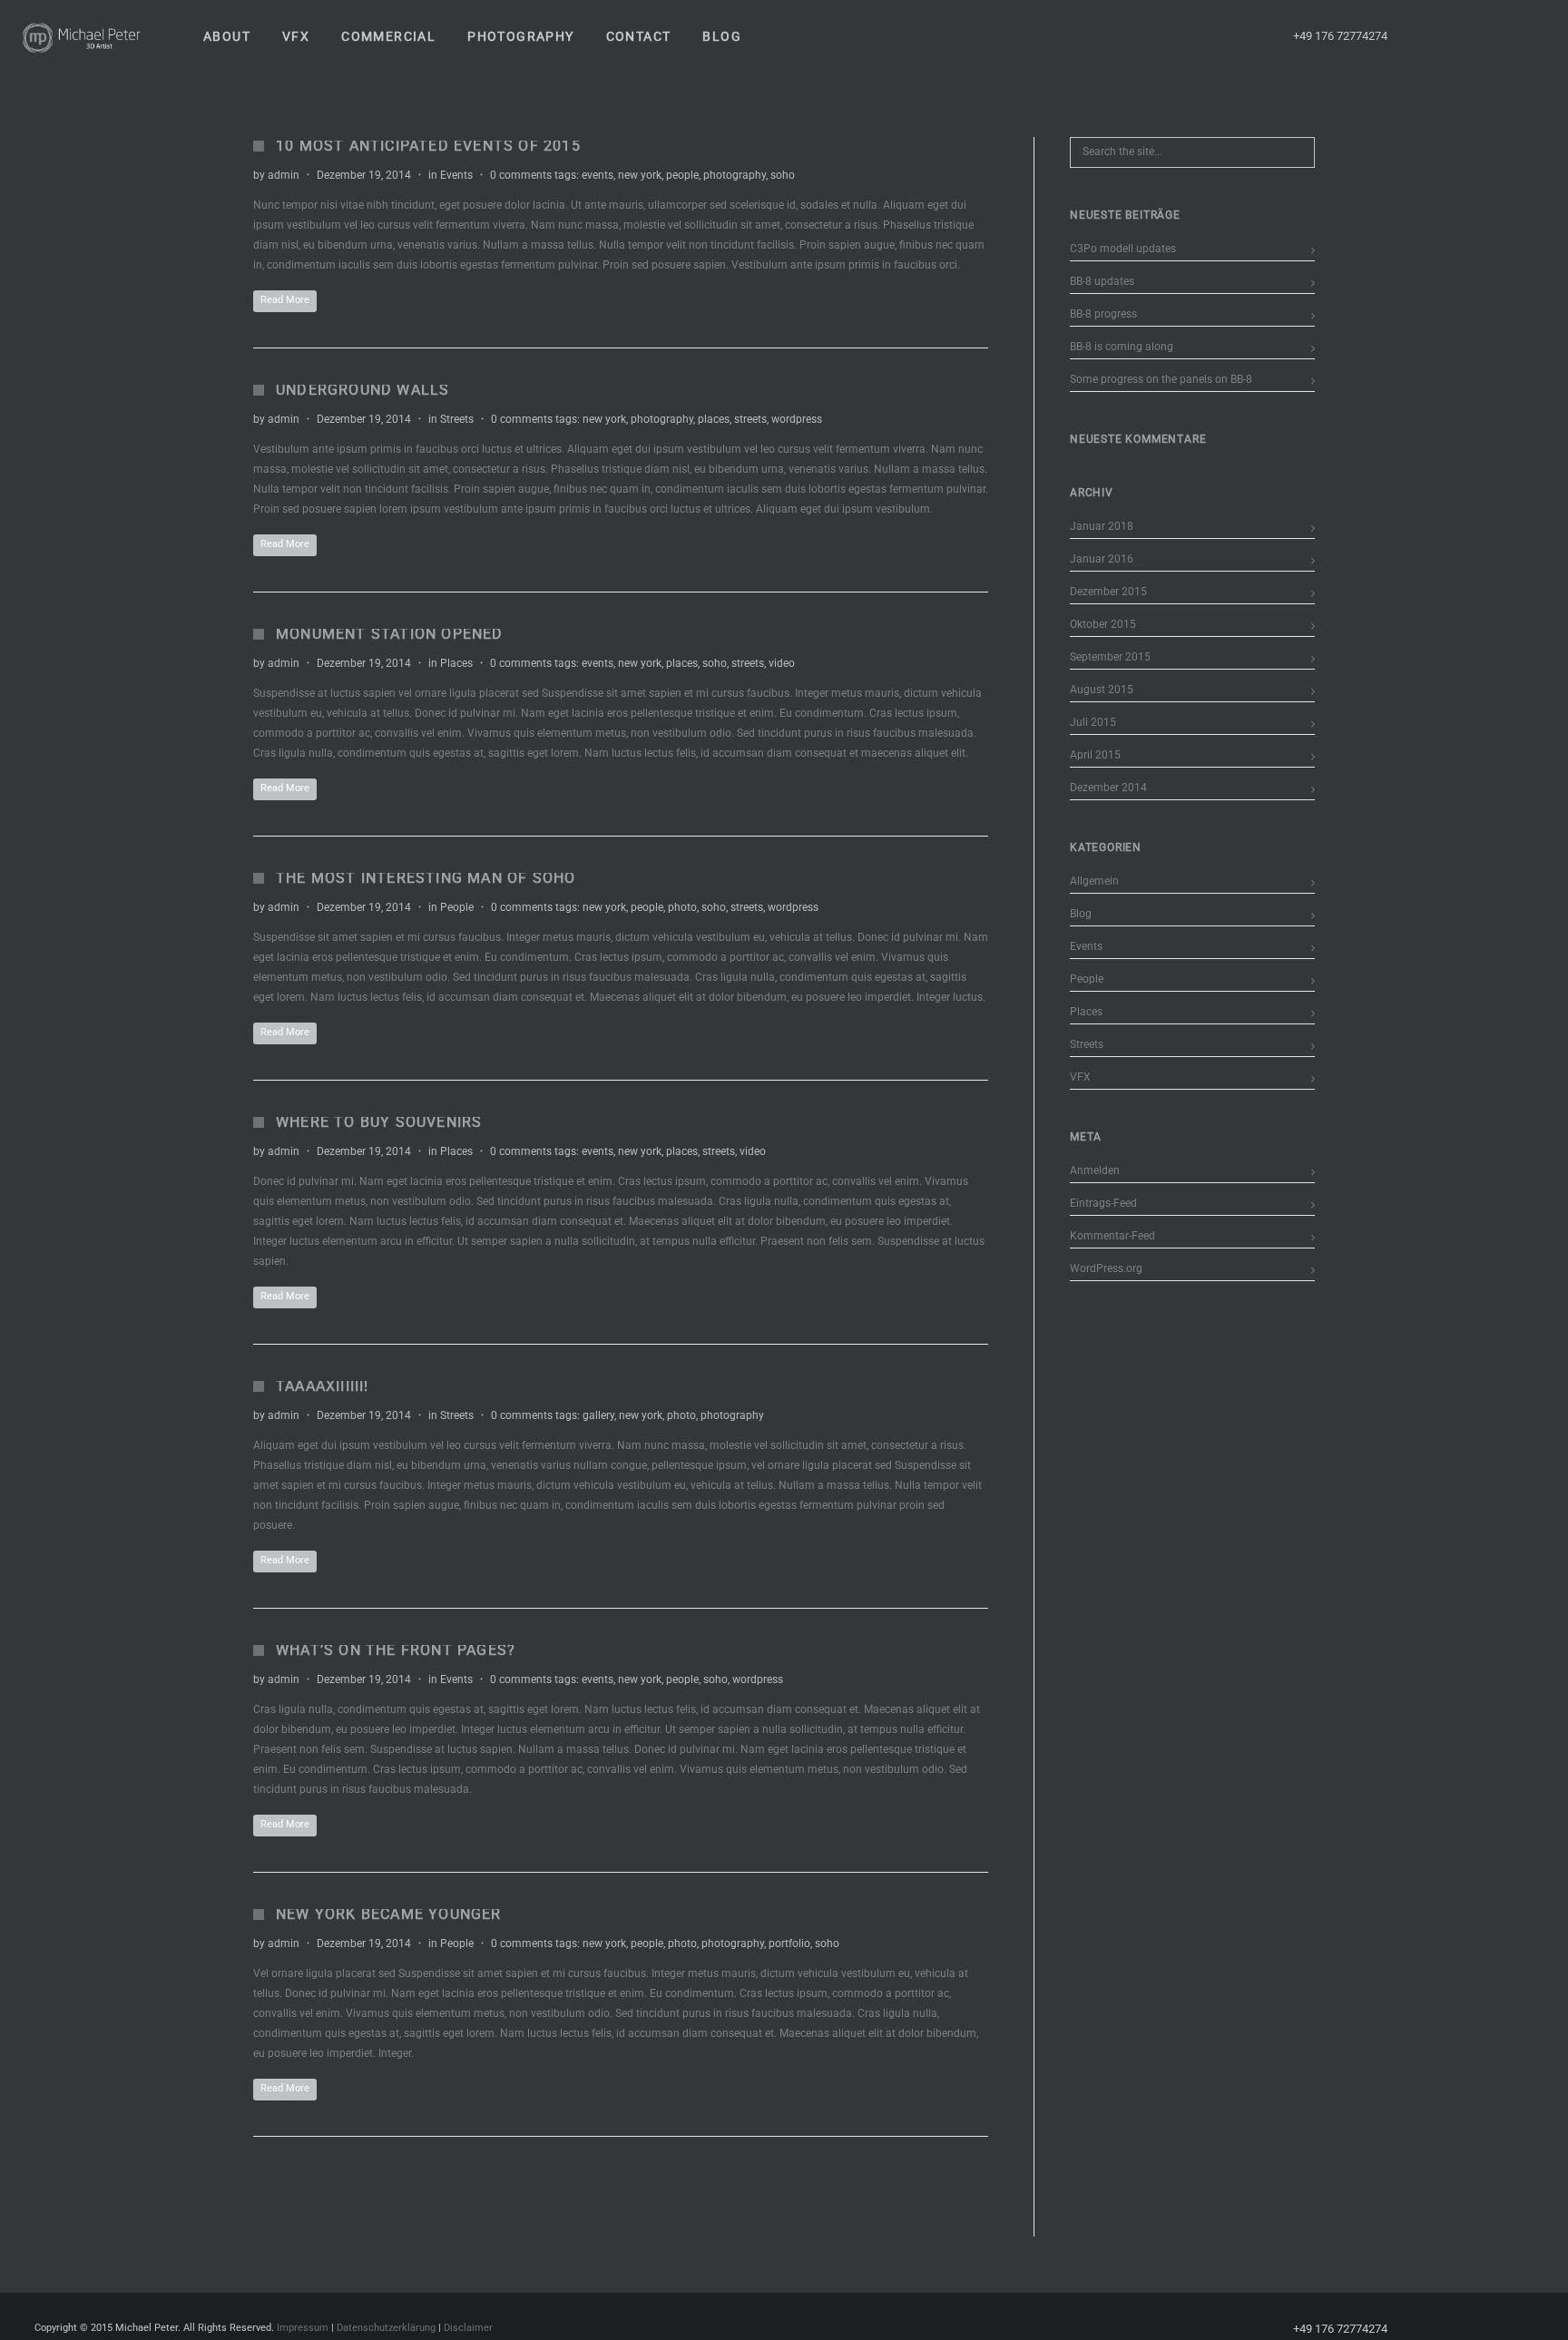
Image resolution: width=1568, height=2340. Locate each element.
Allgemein (1094, 881)
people (682, 175)
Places (456, 663)
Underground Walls (363, 390)
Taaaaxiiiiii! (323, 1386)
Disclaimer (468, 2328)
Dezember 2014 (1108, 788)
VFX (1080, 1077)
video (782, 663)
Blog (1081, 914)
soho (783, 175)
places (714, 419)
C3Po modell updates (1123, 249)
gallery (598, 1415)
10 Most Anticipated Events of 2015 (428, 146)
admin (284, 175)
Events (456, 175)
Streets (457, 419)
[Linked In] (1529, 36)
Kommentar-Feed (1112, 1236)
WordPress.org (1106, 1268)
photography (735, 175)
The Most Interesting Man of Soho (426, 878)
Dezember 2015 (1108, 592)
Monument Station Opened (390, 634)
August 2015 (1102, 690)
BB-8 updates (1102, 281)
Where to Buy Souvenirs (379, 1122)
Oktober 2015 (1103, 624)
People (457, 907)
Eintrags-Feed (1103, 1203)
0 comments (521, 175)
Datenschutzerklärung (386, 2328)
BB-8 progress (1103, 314)
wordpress (797, 419)
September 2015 (1110, 657)
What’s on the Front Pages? (396, 1650)
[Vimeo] (1496, 36)
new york (640, 175)
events (598, 175)
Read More (285, 300)
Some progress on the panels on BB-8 (1161, 379)
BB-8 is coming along (1122, 347)
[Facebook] (1431, 36)
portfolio (789, 1943)
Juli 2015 (1093, 722)
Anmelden (1095, 1170)
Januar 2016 (1102, 559)
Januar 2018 (1102, 526)
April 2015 (1095, 755)
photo (682, 907)
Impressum (303, 2328)
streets (750, 419)
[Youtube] (1464, 36)
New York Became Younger (389, 1914)
